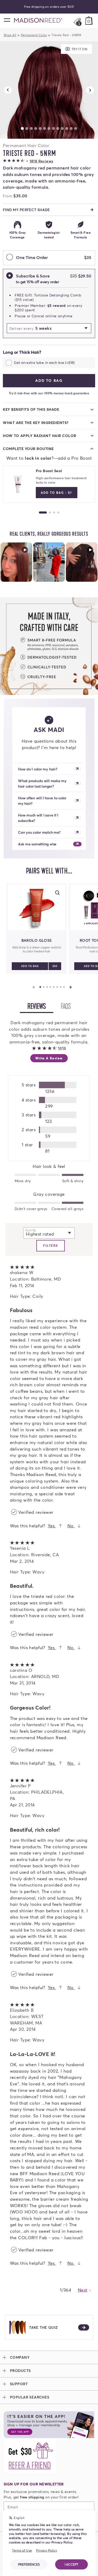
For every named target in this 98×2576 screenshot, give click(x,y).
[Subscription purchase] (10, 279)
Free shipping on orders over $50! (49, 7)
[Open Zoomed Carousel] (49, 90)
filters (51, 1246)
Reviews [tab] (40, 1007)
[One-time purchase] (10, 258)
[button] (28, 161)
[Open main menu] (7, 20)
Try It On (79, 49)
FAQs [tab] (69, 1007)
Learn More (16, 562)
